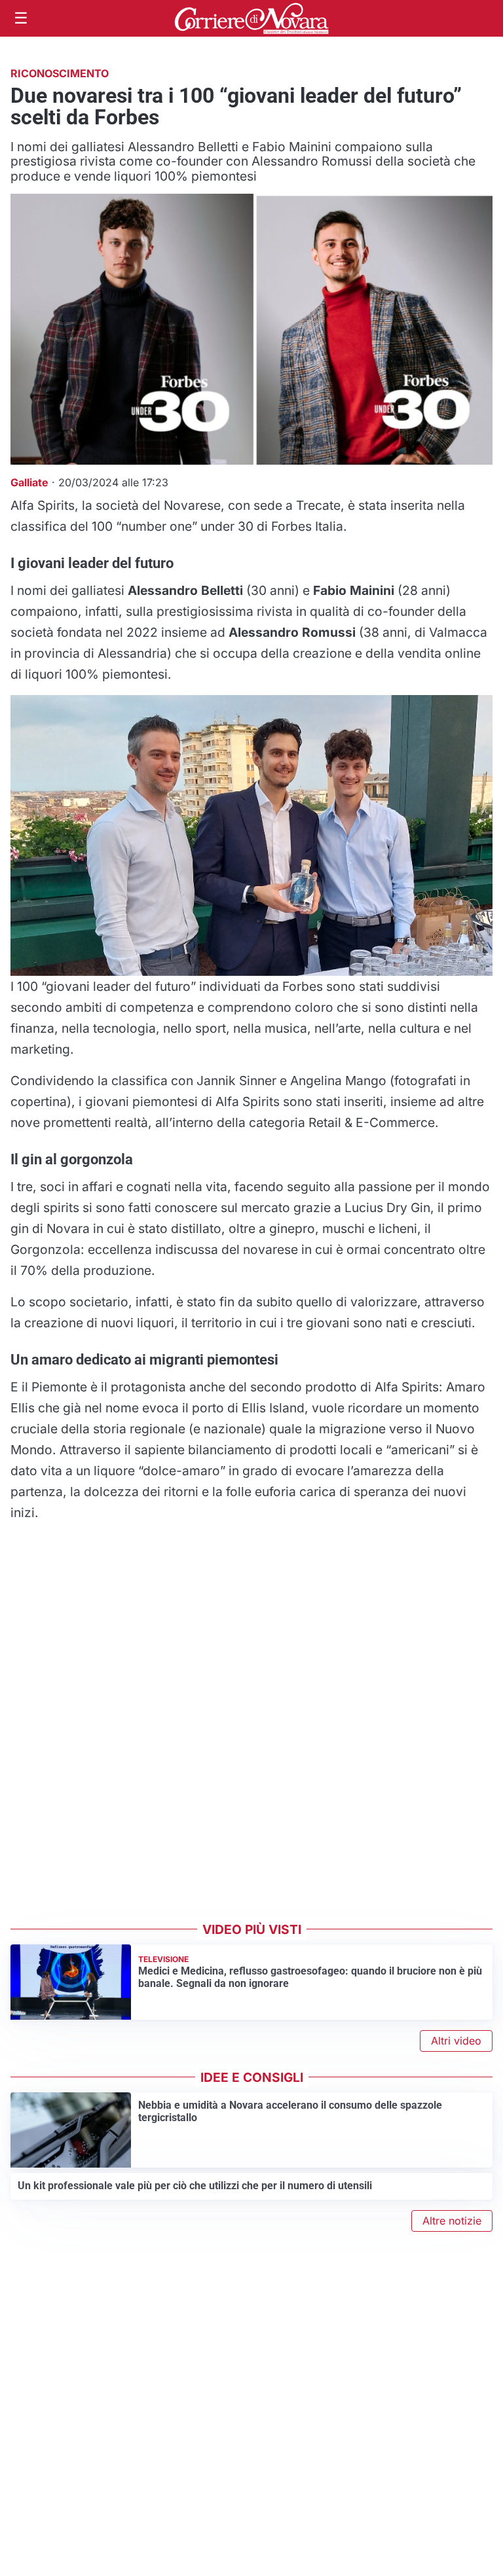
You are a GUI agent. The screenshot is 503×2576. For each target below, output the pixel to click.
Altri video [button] (456, 2041)
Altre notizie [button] (452, 2221)
